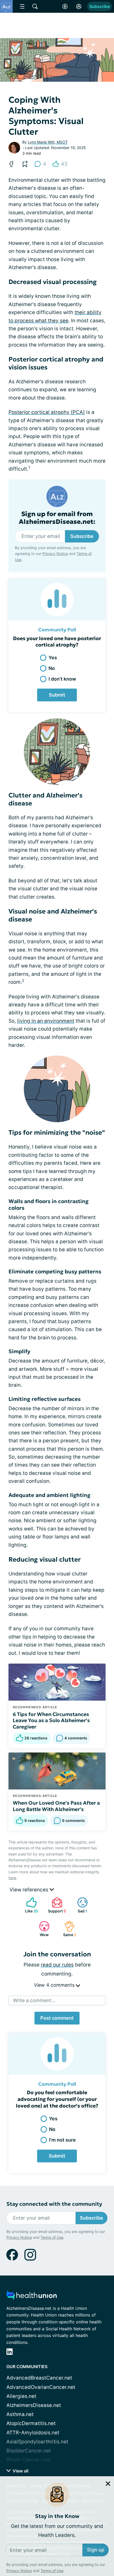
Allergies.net (21, 2396)
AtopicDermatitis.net (31, 2423)
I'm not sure (62, 2140)
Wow (41, 1929)
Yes (53, 658)
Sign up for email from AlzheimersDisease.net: (57, 518)
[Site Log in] (79, 6)
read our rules (57, 1965)
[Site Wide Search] (35, 6)
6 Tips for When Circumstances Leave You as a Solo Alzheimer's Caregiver (51, 1721)
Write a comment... (34, 2000)
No (52, 668)
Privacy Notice (19, 2559)
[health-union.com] (32, 2297)
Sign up (96, 2538)
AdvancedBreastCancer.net (39, 2378)
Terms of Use (52, 2559)
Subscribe (100, 6)
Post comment (57, 2018)
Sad (80, 1905)
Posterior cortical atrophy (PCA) (47, 412)
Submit (57, 695)
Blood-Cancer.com (29, 2460)
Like (30, 1905)
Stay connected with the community (54, 2204)
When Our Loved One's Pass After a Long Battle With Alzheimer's (56, 1806)
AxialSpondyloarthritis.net (37, 2442)
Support (56, 1905)
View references (30, 1890)
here (12, 1878)
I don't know (62, 679)
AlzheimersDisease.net (34, 2405)
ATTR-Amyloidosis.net (33, 2433)
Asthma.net (20, 2414)
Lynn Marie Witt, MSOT (48, 142)
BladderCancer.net (29, 2451)
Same (68, 1929)
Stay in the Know (57, 2504)
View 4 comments (55, 1985)
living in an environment (46, 1021)
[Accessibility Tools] (65, 6)
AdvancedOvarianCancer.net (41, 2387)
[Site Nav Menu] (22, 6)
